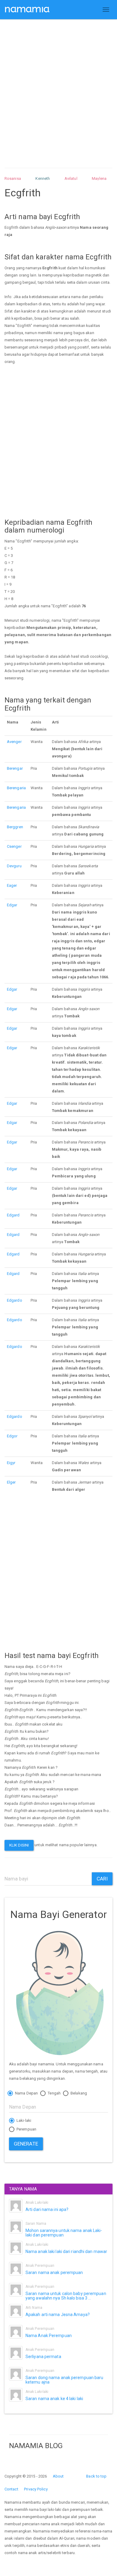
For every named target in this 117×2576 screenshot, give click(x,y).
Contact (11, 2489)
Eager (12, 885)
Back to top (96, 2476)
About (58, 2476)
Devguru (14, 866)
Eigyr (11, 1463)
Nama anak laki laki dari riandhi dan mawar (66, 2251)
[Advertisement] (58, 88)
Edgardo (15, 1300)
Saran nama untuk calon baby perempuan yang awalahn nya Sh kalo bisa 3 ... (66, 2296)
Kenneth (43, 178)
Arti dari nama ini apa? (47, 2209)
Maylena (99, 178)
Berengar (15, 768)
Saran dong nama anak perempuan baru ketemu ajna (64, 2380)
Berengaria (16, 788)
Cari (102, 1879)
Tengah (54, 2093)
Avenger (14, 742)
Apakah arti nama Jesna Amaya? (58, 2315)
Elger (11, 1482)
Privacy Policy (36, 2489)
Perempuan (26, 2129)
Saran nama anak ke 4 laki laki (54, 2399)
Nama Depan (26, 2093)
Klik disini (19, 1845)
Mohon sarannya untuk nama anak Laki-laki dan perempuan (64, 2233)
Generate (26, 2144)
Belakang (78, 2093)
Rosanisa (13, 178)
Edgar (12, 905)
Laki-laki (23, 2120)
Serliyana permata (43, 2357)
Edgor (12, 1436)
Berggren (15, 827)
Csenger (14, 846)
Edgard (13, 1215)
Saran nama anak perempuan (54, 2272)
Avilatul (71, 178)
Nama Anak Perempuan (49, 2336)
